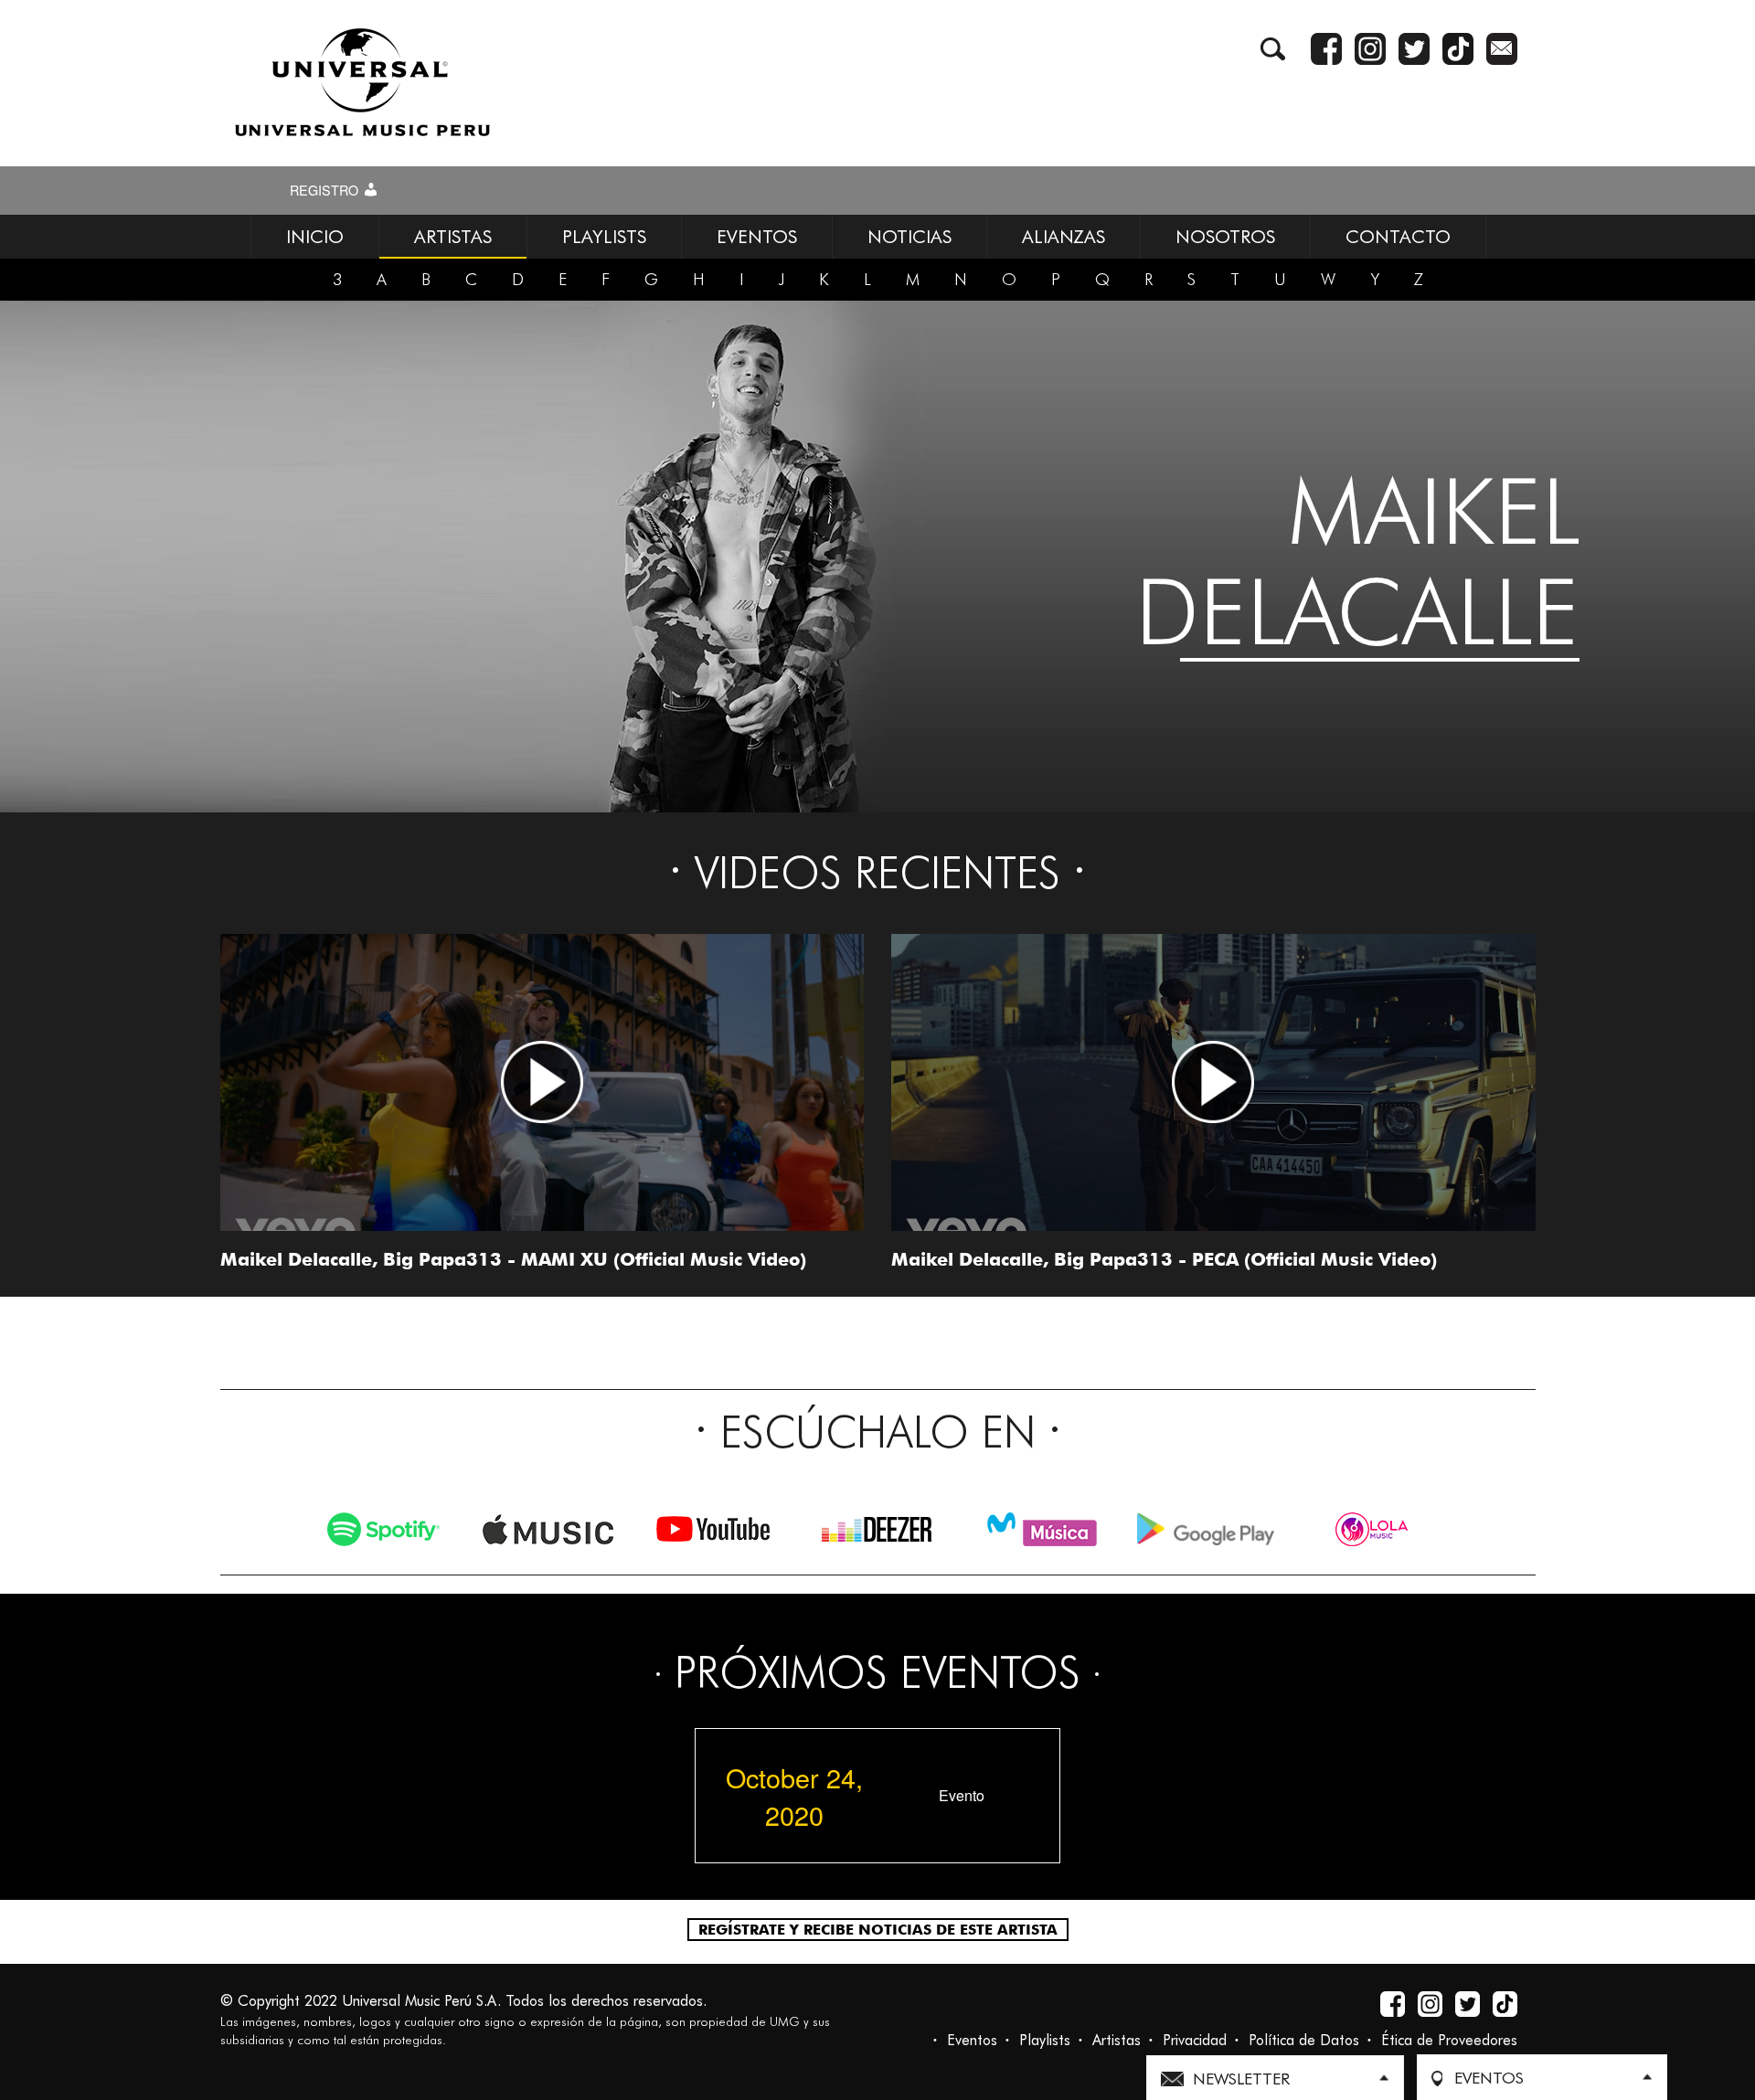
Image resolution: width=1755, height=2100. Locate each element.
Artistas (1117, 2040)
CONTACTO (1398, 237)
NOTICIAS (909, 237)
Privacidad (1195, 2040)
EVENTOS (757, 237)
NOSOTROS (1225, 237)
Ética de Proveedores (1449, 2040)
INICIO (315, 237)
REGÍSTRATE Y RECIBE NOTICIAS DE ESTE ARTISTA (878, 1930)
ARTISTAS (453, 237)
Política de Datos (1304, 2040)
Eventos (972, 2040)
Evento (962, 1796)
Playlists (1045, 2040)
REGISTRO (326, 190)
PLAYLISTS (604, 237)
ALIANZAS (1064, 237)
